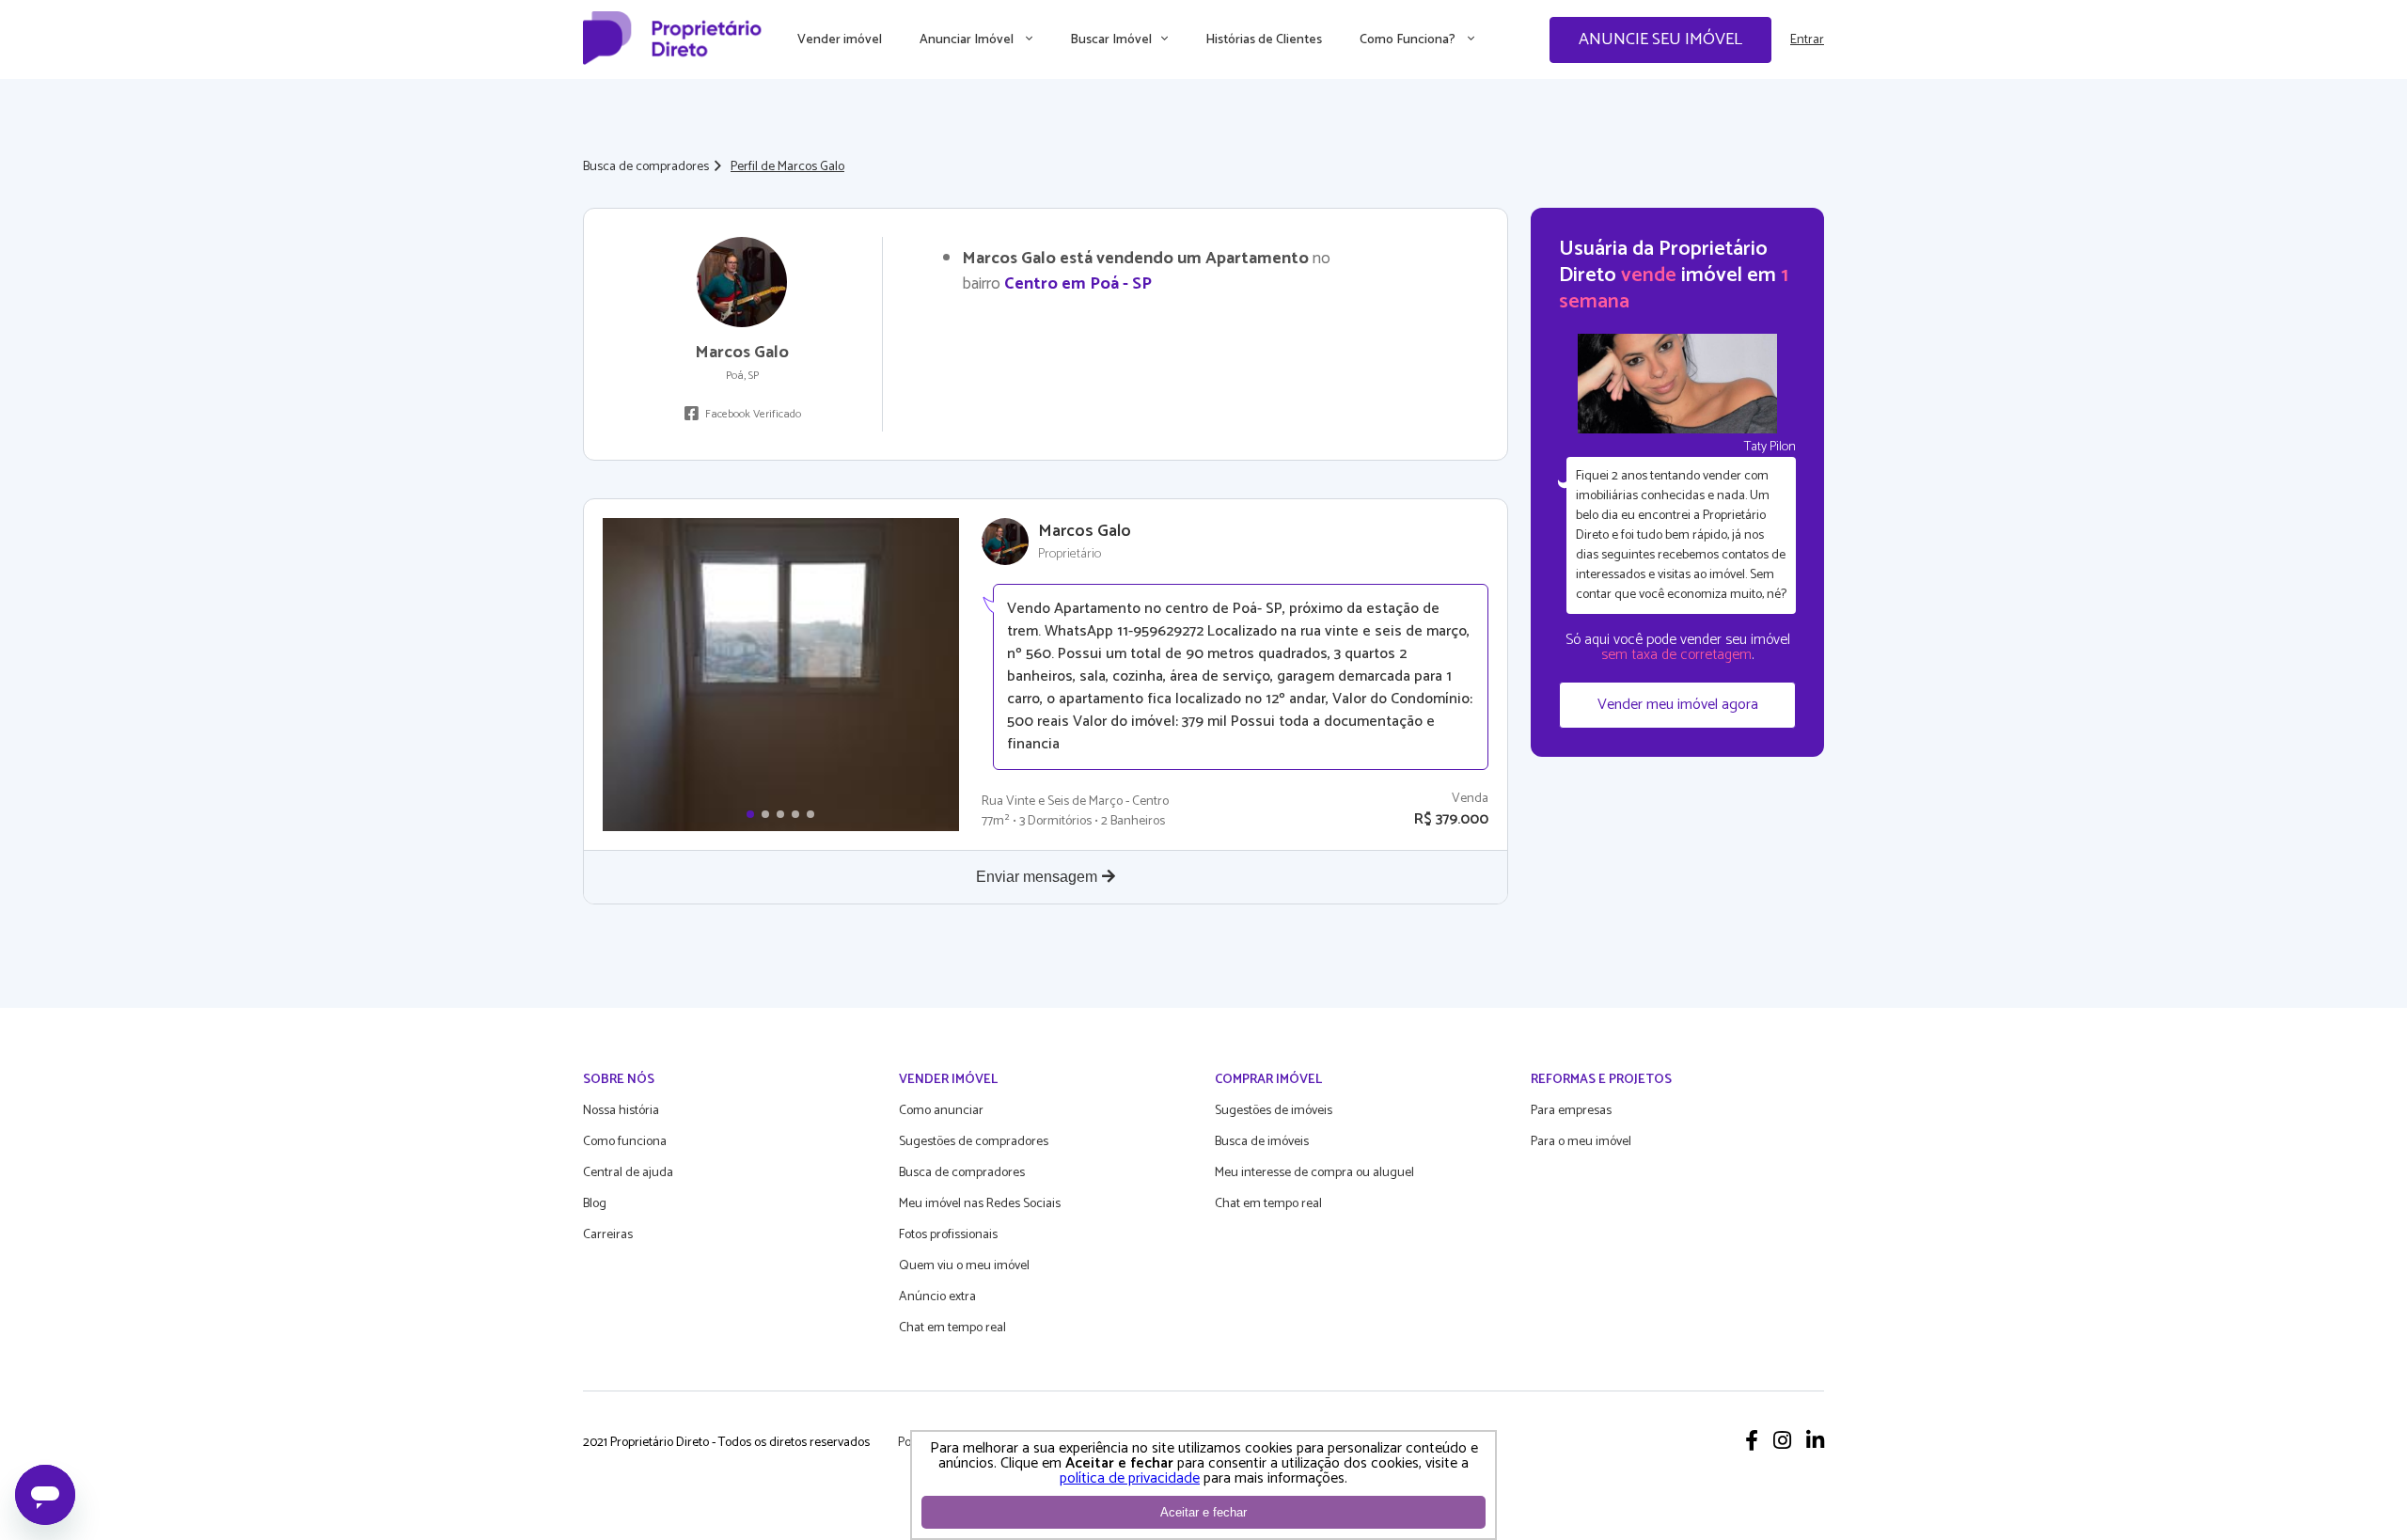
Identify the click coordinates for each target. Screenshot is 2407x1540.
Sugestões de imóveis (1274, 1111)
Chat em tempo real (952, 1328)
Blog (595, 1204)
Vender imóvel (840, 40)
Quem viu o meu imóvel (964, 1266)
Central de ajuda (628, 1173)
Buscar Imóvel (1111, 40)
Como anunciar (941, 1111)
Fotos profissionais (948, 1235)
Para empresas (1571, 1111)
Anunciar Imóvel (968, 40)
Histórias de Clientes (1264, 40)
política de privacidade (1130, 1478)
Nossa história (621, 1111)
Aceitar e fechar (1203, 1512)
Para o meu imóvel (1581, 1142)
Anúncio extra (937, 1297)
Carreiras (608, 1235)
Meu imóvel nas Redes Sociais (980, 1204)
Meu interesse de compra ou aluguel (1314, 1173)
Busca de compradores (646, 167)
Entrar (1807, 40)
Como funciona (625, 1142)
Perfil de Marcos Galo (787, 167)
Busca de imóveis (1262, 1142)
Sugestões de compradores (974, 1142)
